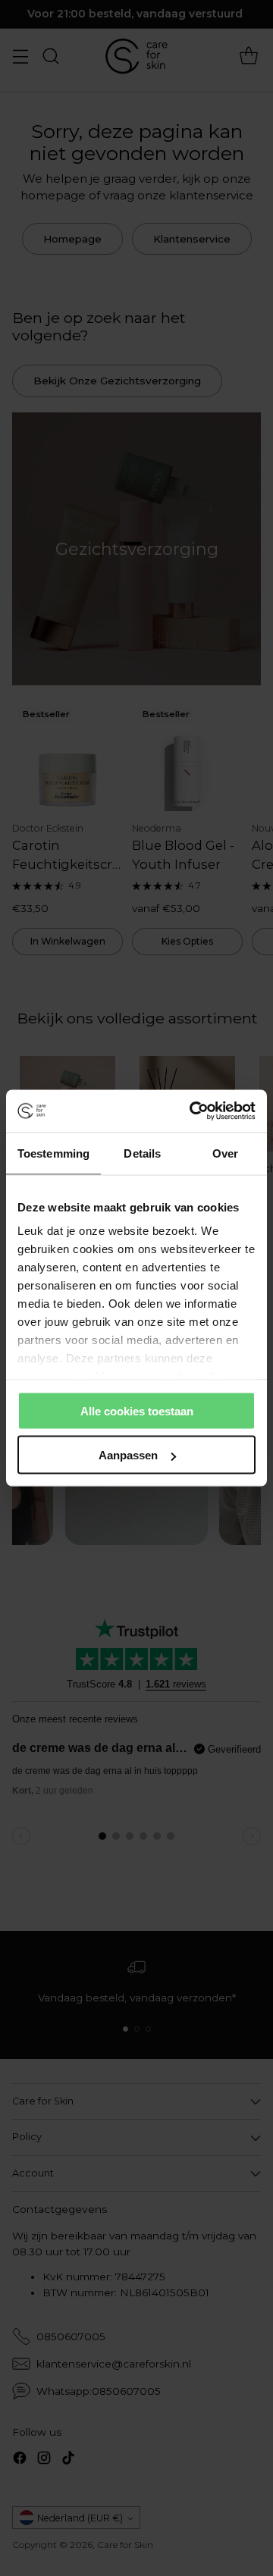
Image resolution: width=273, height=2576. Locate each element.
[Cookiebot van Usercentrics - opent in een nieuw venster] (193, 1111)
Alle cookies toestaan (137, 1410)
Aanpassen (128, 1455)
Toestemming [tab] (53, 1153)
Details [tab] (142, 1153)
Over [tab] (225, 1153)
